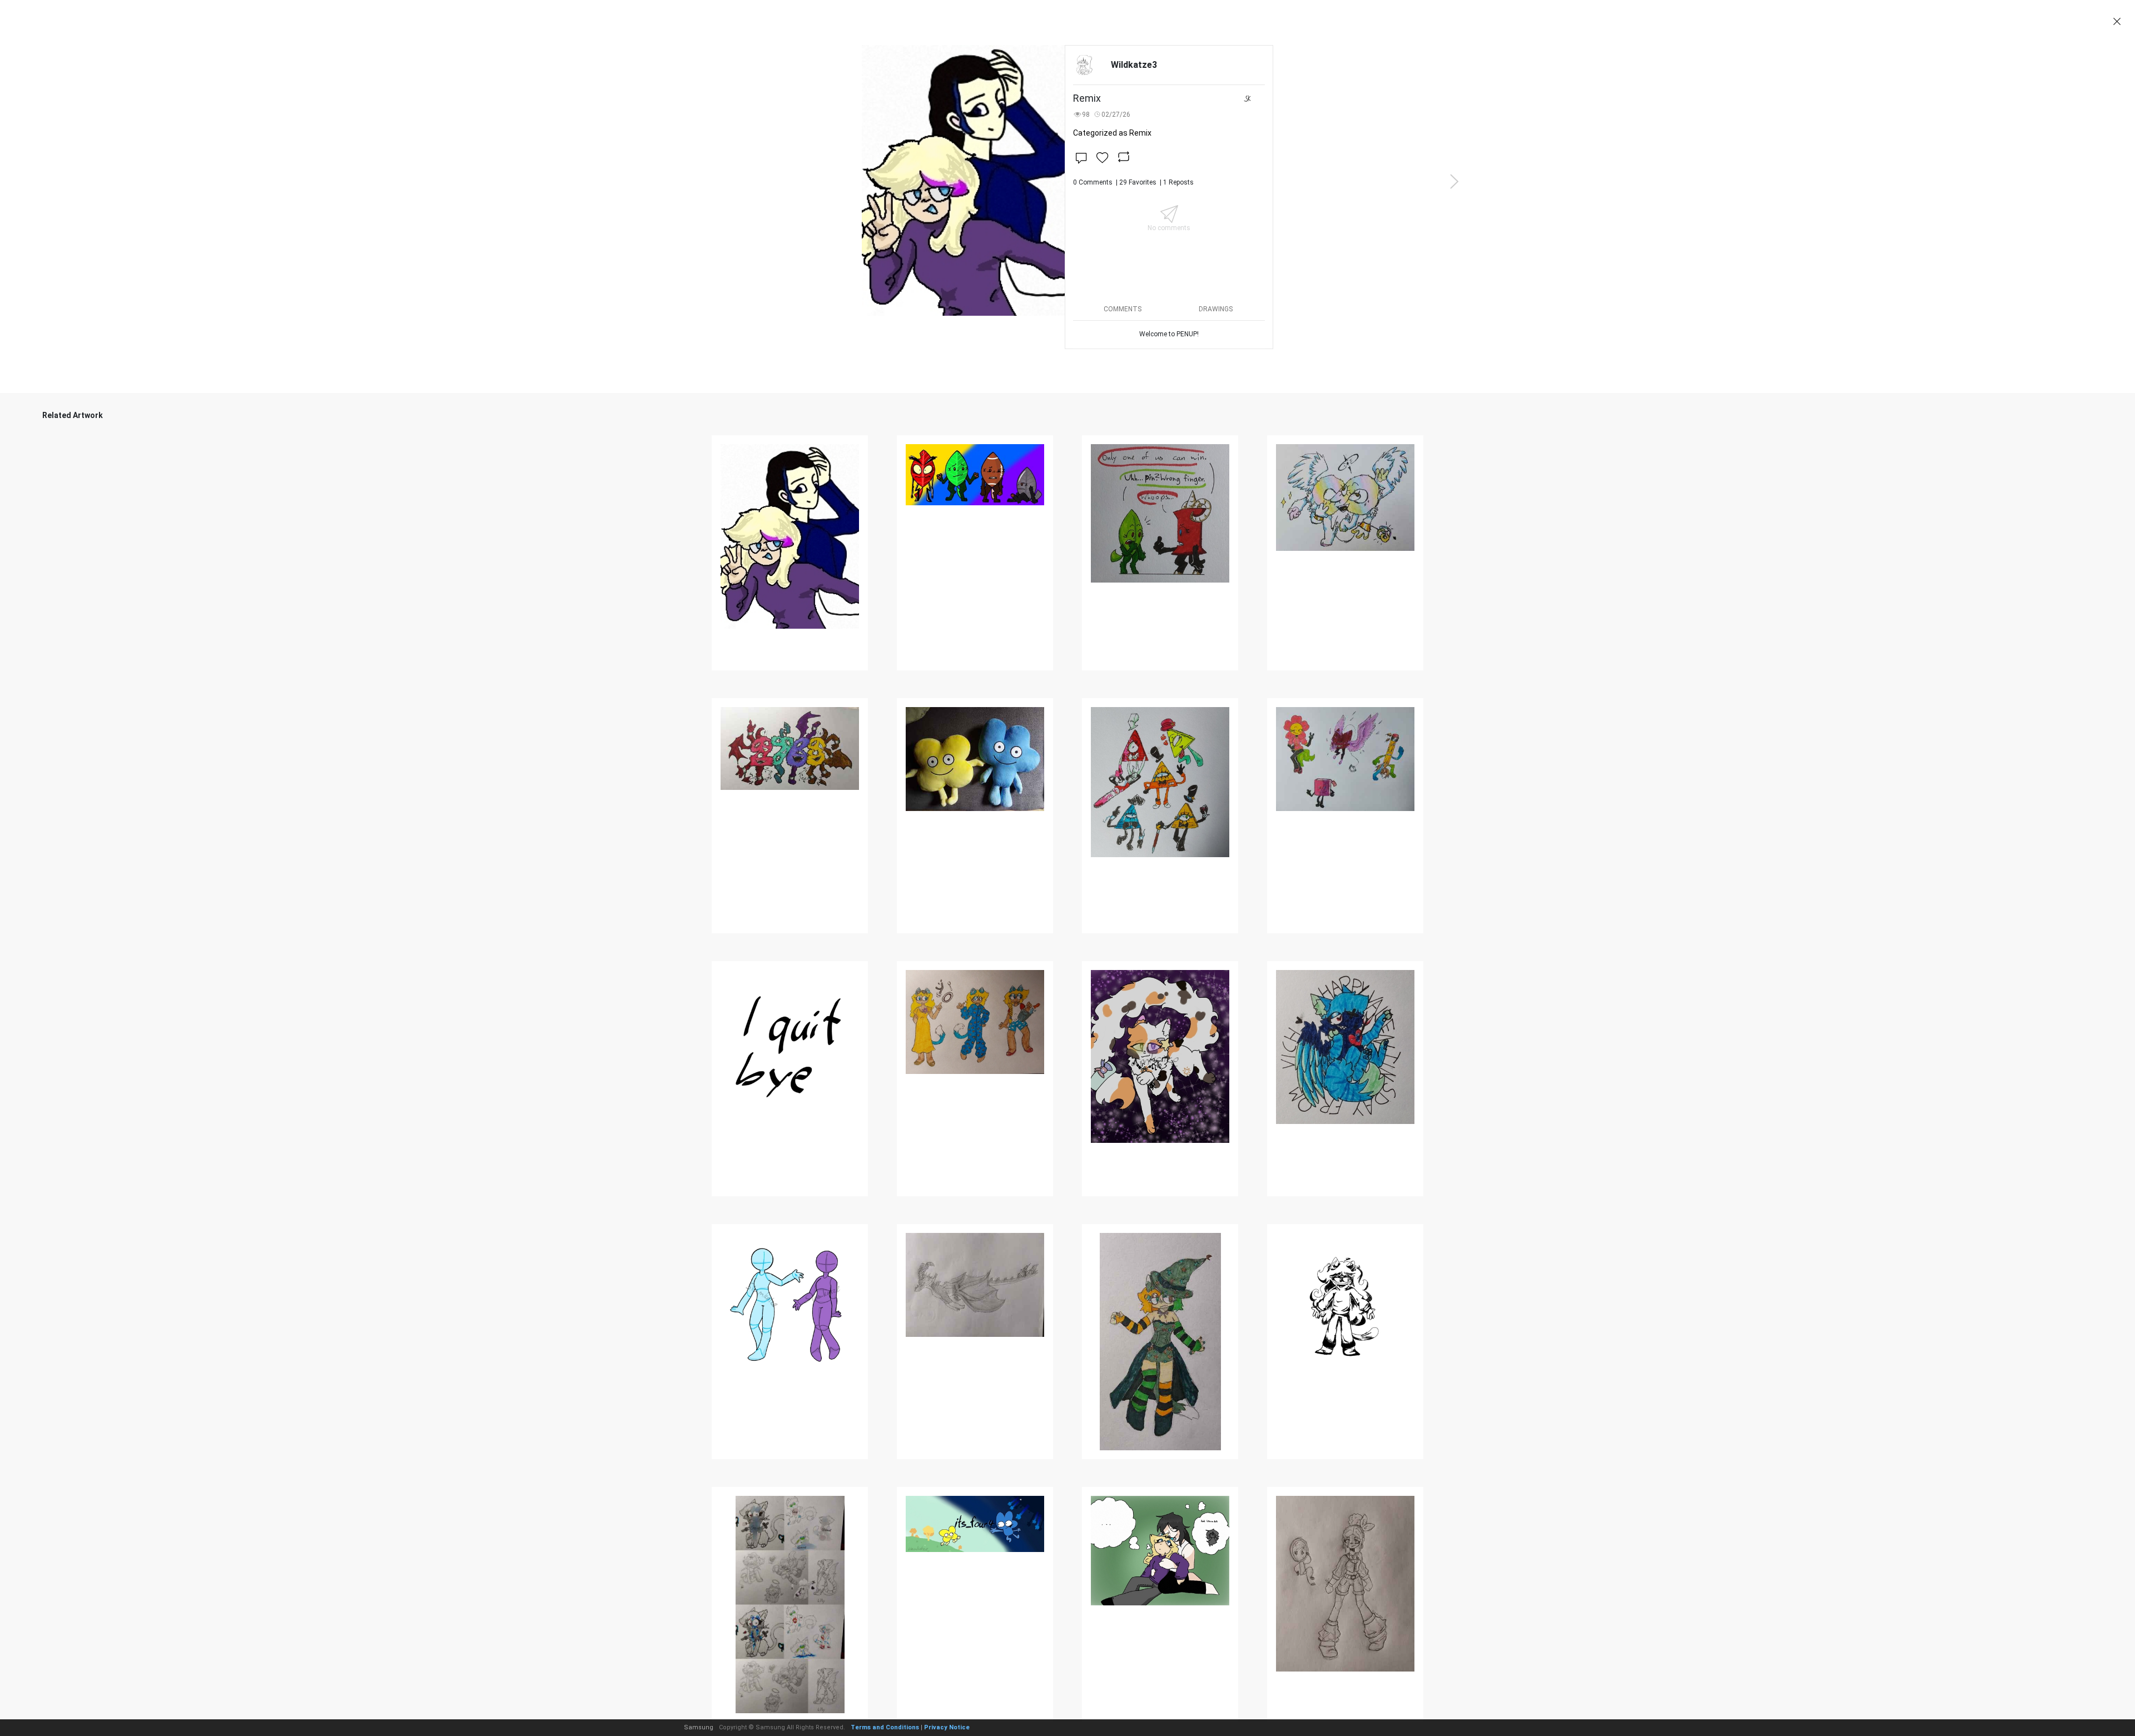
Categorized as (1112, 133)
